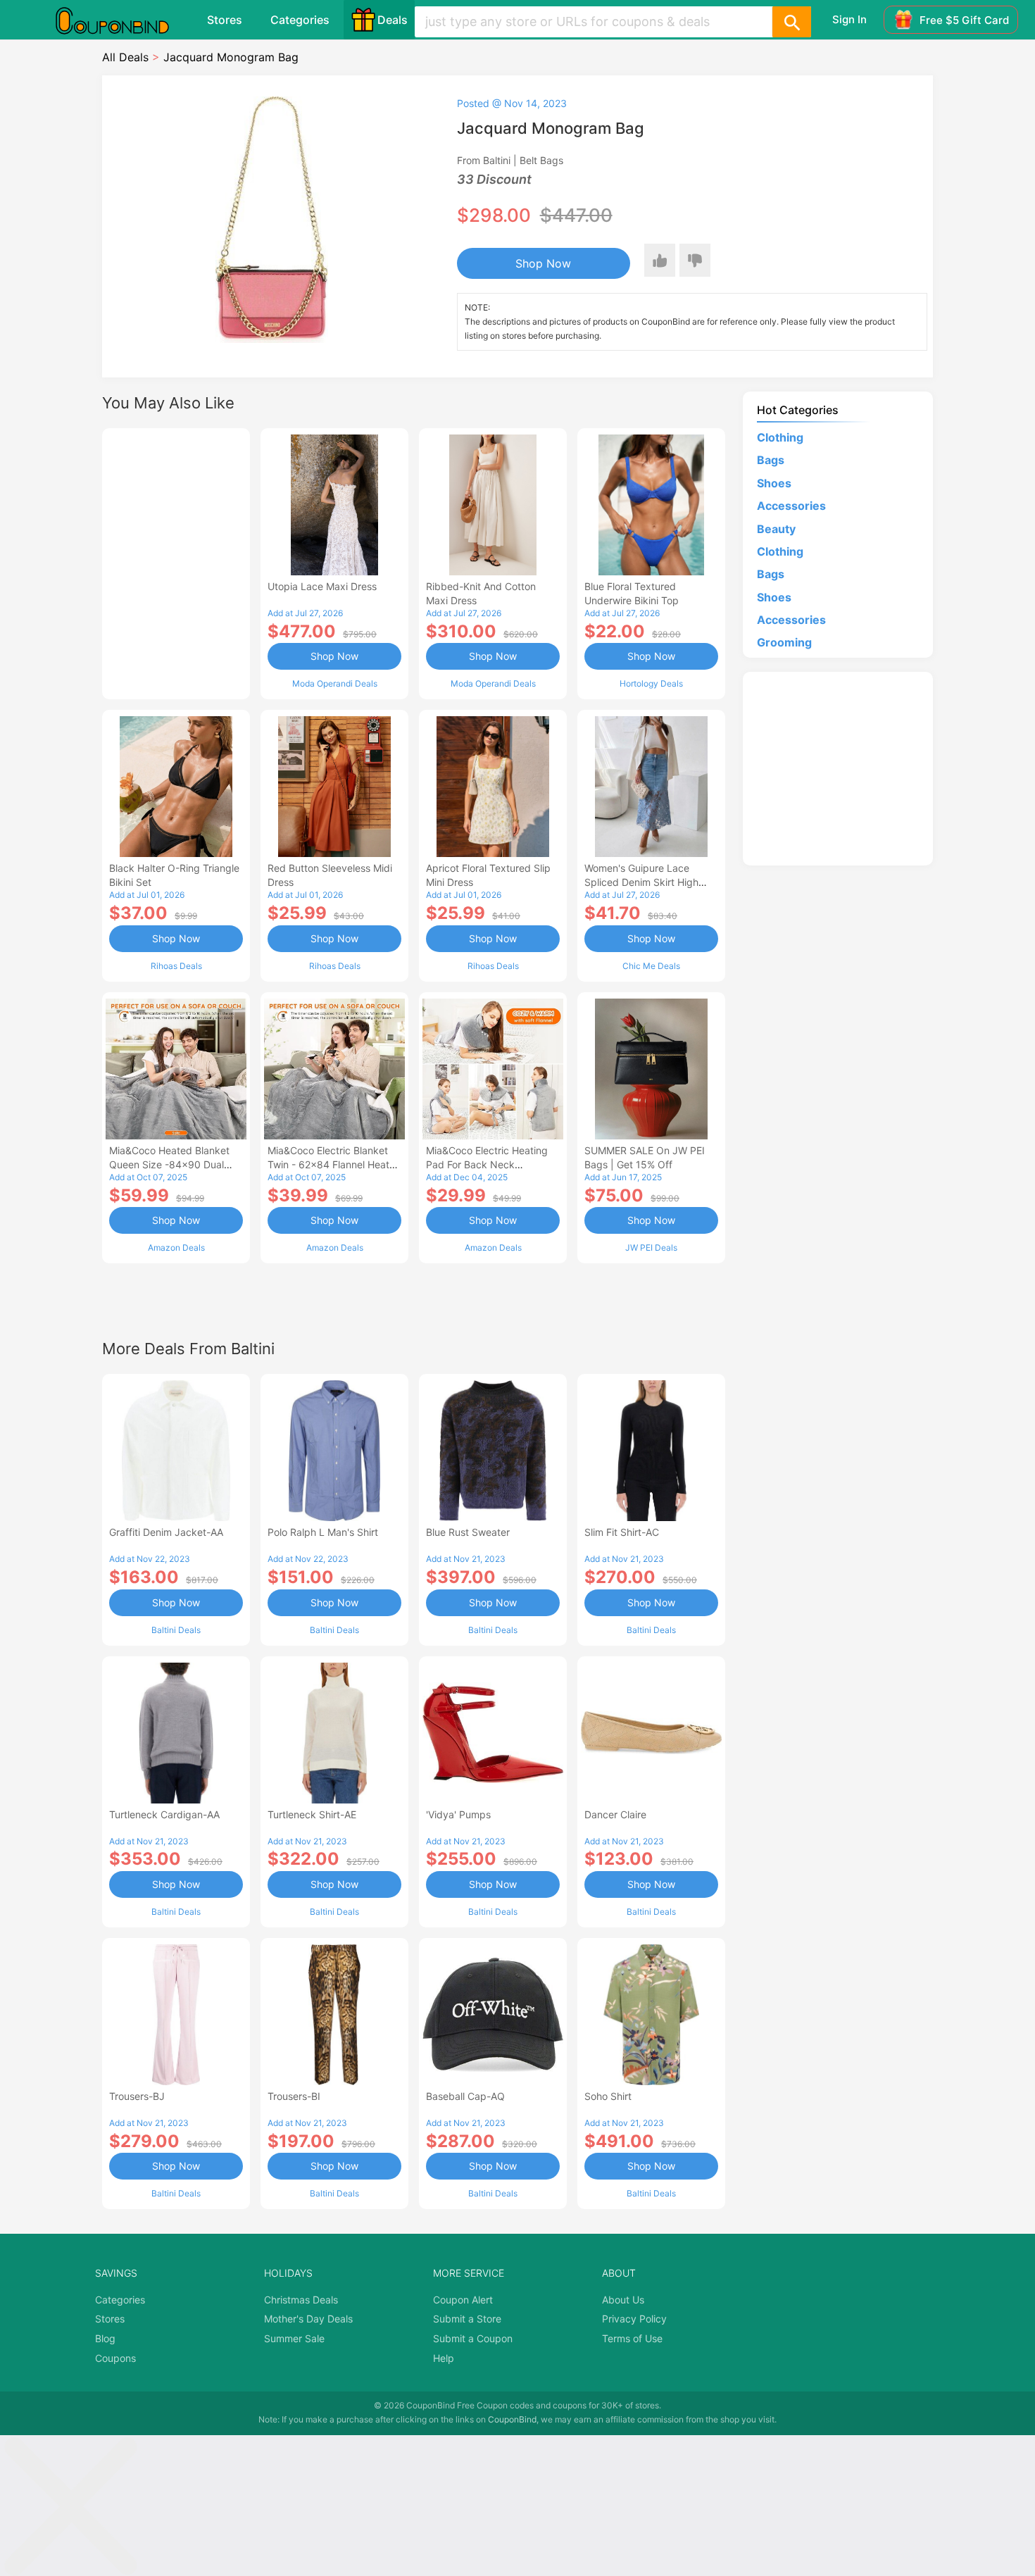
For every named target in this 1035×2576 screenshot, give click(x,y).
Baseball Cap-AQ (465, 2096)
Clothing (780, 437)
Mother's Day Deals (308, 2319)
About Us (623, 2300)
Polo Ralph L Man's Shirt (323, 1532)
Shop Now (543, 263)
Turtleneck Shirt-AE (312, 1814)
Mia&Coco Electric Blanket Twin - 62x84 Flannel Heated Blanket (334, 1164)
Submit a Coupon (473, 2338)
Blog (105, 2338)
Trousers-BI (294, 2096)
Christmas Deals (301, 2300)
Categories (300, 20)
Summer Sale (294, 2338)
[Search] (791, 22)
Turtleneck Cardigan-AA (164, 1814)
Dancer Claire (615, 1814)
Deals (393, 20)
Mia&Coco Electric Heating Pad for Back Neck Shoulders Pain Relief (487, 1164)
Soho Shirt (608, 2096)
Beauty (776, 529)
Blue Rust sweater (468, 1532)
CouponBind (512, 2419)
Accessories (791, 506)
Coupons (115, 2358)
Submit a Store (467, 2319)
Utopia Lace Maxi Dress (322, 586)
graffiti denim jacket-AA (166, 1532)
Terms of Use (632, 2338)
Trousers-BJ (137, 2096)
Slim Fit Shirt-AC (622, 1532)
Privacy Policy (634, 2319)
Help (444, 2358)
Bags (771, 460)
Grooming (784, 642)
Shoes (774, 483)
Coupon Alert (463, 2300)
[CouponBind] (123, 20)
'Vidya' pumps (458, 1814)
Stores (225, 20)
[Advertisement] (176, 562)
